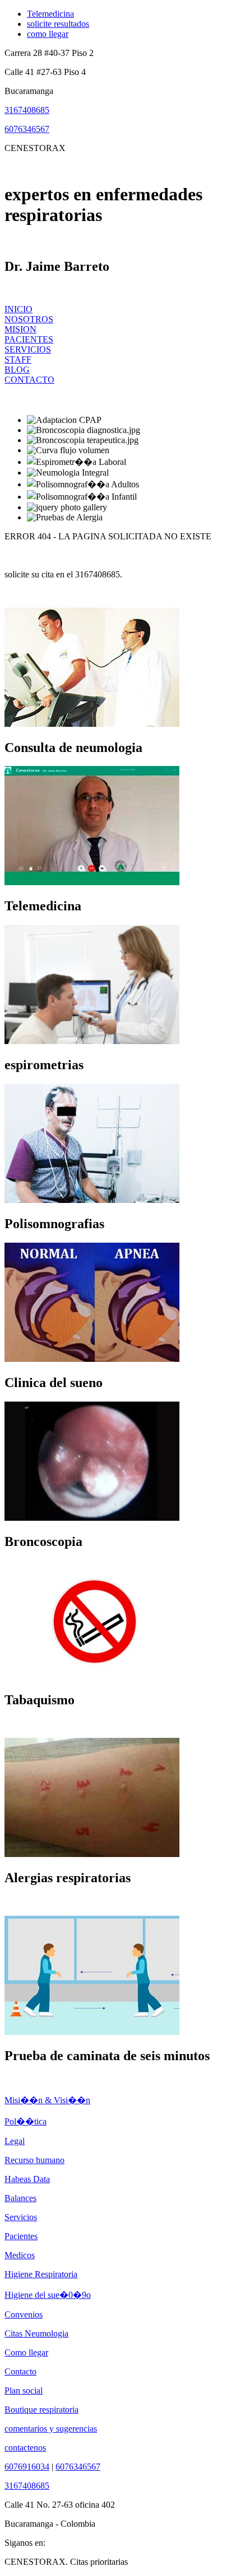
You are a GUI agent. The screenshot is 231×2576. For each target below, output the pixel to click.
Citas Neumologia (36, 2333)
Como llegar (26, 2352)
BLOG (17, 370)
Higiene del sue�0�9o (48, 2295)
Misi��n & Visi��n (47, 2100)
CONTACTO (29, 380)
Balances (20, 2198)
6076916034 (27, 2467)
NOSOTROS (29, 319)
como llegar (48, 34)
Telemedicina (50, 14)
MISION (20, 329)
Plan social (24, 2391)
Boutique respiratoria (41, 2410)
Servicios (21, 2217)
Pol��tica (26, 2121)
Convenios (24, 2314)
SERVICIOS (28, 349)
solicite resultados (58, 24)
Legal (15, 2141)
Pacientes (21, 2236)
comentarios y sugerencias (51, 2429)
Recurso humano (34, 2160)
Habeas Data (27, 2179)
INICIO (19, 309)
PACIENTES (29, 339)
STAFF (18, 359)
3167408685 (27, 110)
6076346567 (27, 129)
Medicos (20, 2255)
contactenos (25, 2448)
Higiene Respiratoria (41, 2274)
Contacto (20, 2371)
